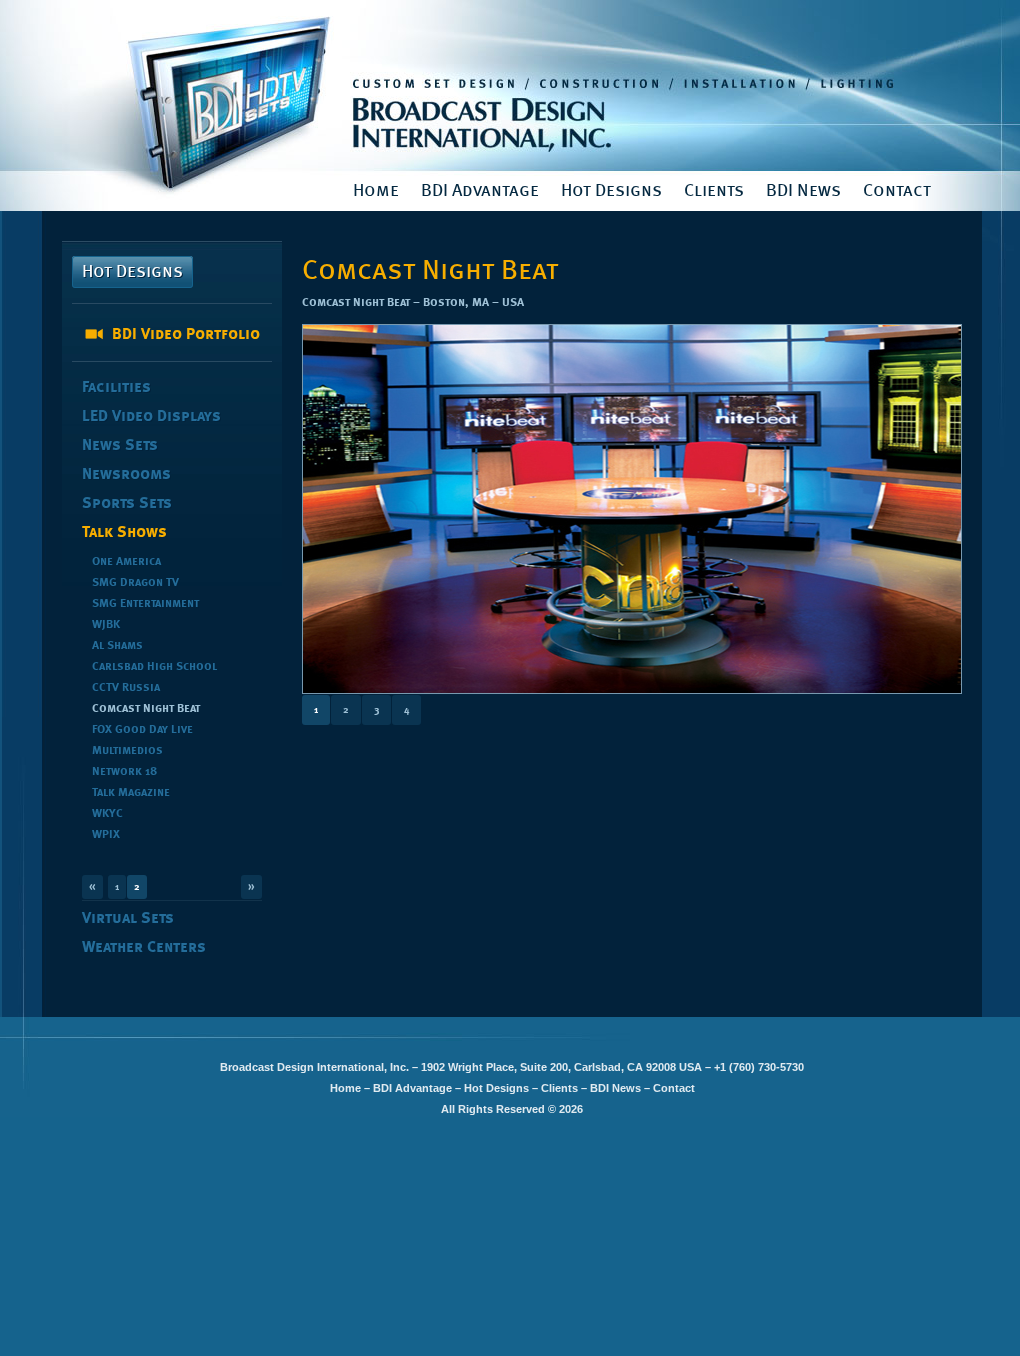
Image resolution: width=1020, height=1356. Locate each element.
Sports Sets (127, 504)
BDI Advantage (480, 191)
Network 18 (124, 772)
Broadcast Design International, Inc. (512, 85)
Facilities (116, 388)
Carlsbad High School (154, 667)
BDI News (803, 191)
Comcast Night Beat (146, 709)
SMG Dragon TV (135, 583)
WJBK (106, 625)
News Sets (120, 446)
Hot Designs (611, 191)
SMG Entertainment (145, 604)
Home (376, 191)
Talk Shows (124, 533)
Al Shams (117, 646)
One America (126, 562)
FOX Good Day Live (142, 730)
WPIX (106, 835)
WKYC (107, 814)
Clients (714, 191)
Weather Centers (144, 948)
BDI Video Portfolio (186, 335)
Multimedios (127, 751)
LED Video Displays (151, 417)
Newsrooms (126, 475)
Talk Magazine (131, 793)
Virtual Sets (128, 919)
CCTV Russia (126, 688)
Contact (897, 191)
